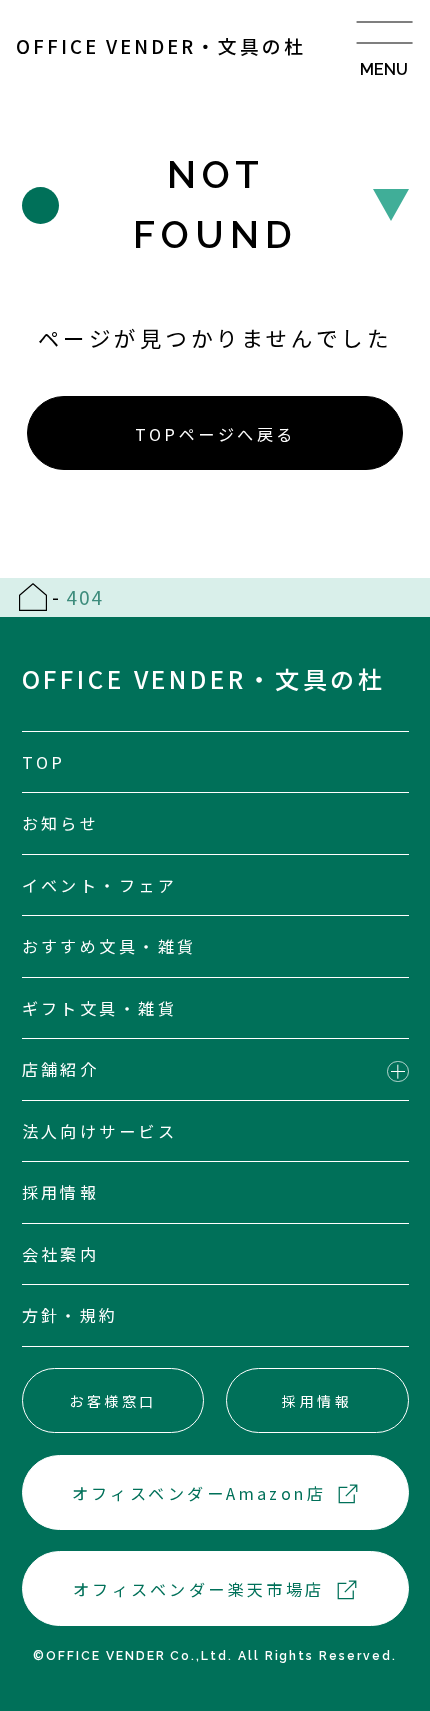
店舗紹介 (61, 1069)
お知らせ (61, 823)
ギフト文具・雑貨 (100, 1008)
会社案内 (61, 1254)
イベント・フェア (100, 885)
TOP (44, 762)
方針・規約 (70, 1315)
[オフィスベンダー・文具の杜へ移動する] (33, 597)
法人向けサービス (100, 1131)
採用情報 (61, 1192)
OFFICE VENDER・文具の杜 (161, 45)
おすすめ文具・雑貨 (109, 946)
